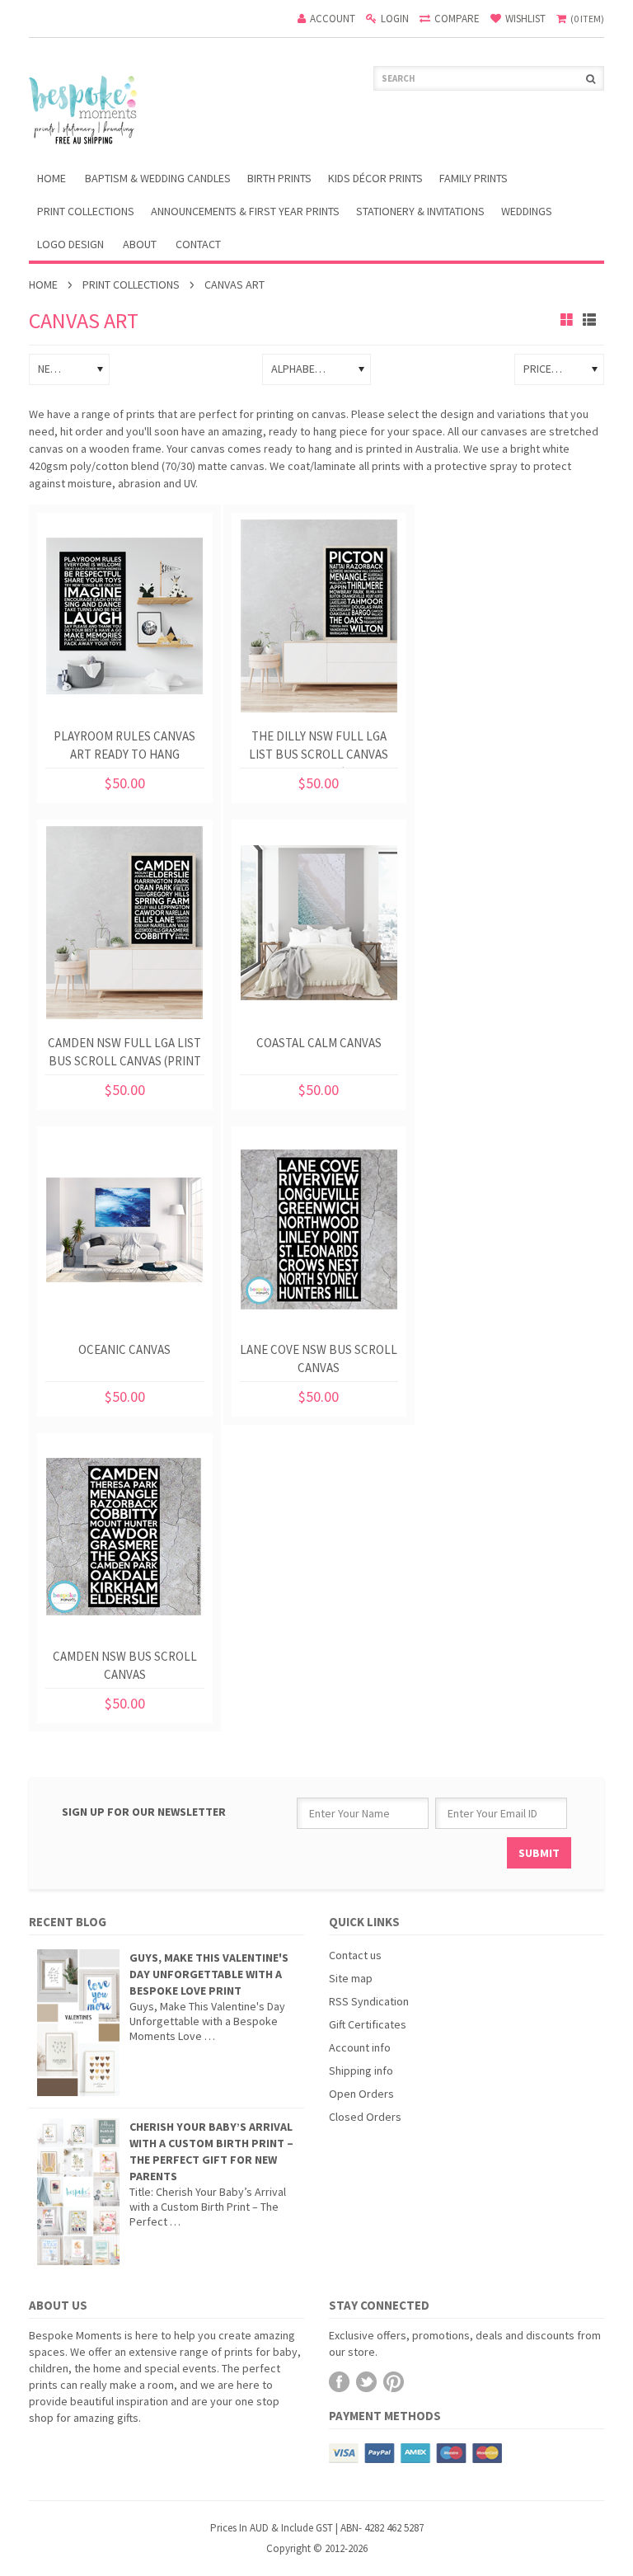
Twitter (366, 2382)
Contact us (355, 1955)
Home (43, 284)
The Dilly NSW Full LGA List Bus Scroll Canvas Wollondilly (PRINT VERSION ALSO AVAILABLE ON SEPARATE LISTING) (319, 748)
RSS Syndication (369, 2001)
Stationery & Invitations (420, 211)
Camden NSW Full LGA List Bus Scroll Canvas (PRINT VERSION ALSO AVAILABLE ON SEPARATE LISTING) (124, 1055)
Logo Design (70, 244)
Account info (360, 2047)
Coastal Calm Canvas (319, 1043)
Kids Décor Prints (375, 178)
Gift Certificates (368, 2024)
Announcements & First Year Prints (245, 211)
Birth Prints (279, 178)
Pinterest (394, 2382)
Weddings (527, 211)
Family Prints (474, 178)
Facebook (339, 2382)
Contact (198, 244)
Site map (351, 1978)
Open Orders (361, 2094)
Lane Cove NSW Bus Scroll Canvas (319, 1359)
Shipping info (361, 2071)
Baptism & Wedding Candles (158, 178)
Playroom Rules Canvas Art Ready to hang (124, 745)
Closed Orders (365, 2117)
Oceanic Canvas (124, 1349)
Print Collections (86, 211)
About (140, 244)
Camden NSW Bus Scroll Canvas (125, 1665)
